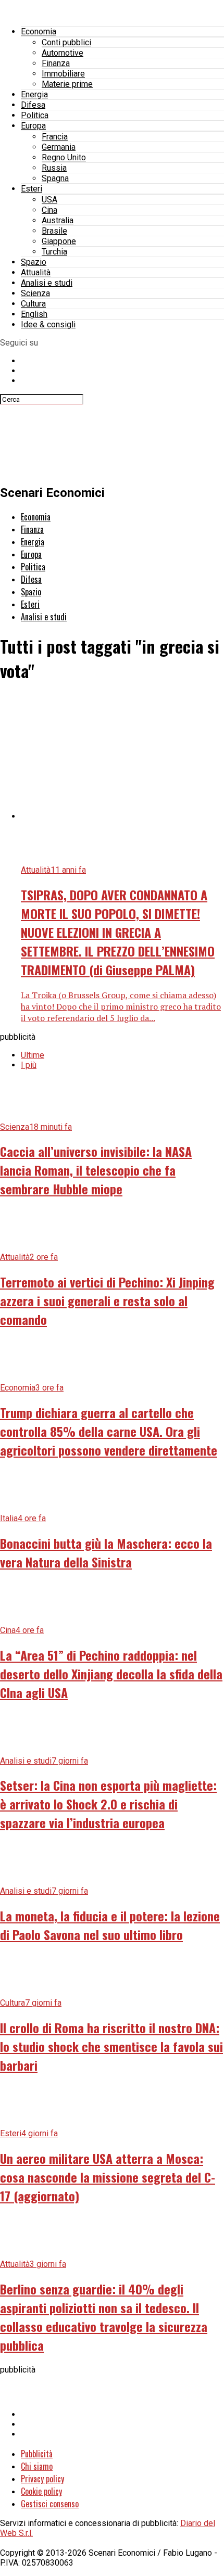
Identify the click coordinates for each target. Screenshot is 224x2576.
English (34, 314)
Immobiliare (63, 74)
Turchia (54, 252)
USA (49, 200)
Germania (59, 147)
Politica (35, 115)
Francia (55, 137)
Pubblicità (37, 2454)
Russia (54, 168)
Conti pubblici (66, 42)
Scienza (35, 293)
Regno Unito (64, 157)
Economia (39, 31)
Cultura (33, 304)
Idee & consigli (48, 324)
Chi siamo (37, 2466)
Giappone (59, 241)
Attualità (36, 272)
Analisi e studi (47, 283)
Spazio (34, 262)
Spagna (55, 178)
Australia (58, 220)
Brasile (54, 231)
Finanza (56, 63)
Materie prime (67, 84)
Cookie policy (41, 2491)
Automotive (63, 53)
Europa (33, 126)
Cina (49, 210)
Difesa (33, 105)
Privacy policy (42, 2479)
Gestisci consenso (50, 2504)
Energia (34, 94)
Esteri (32, 189)
